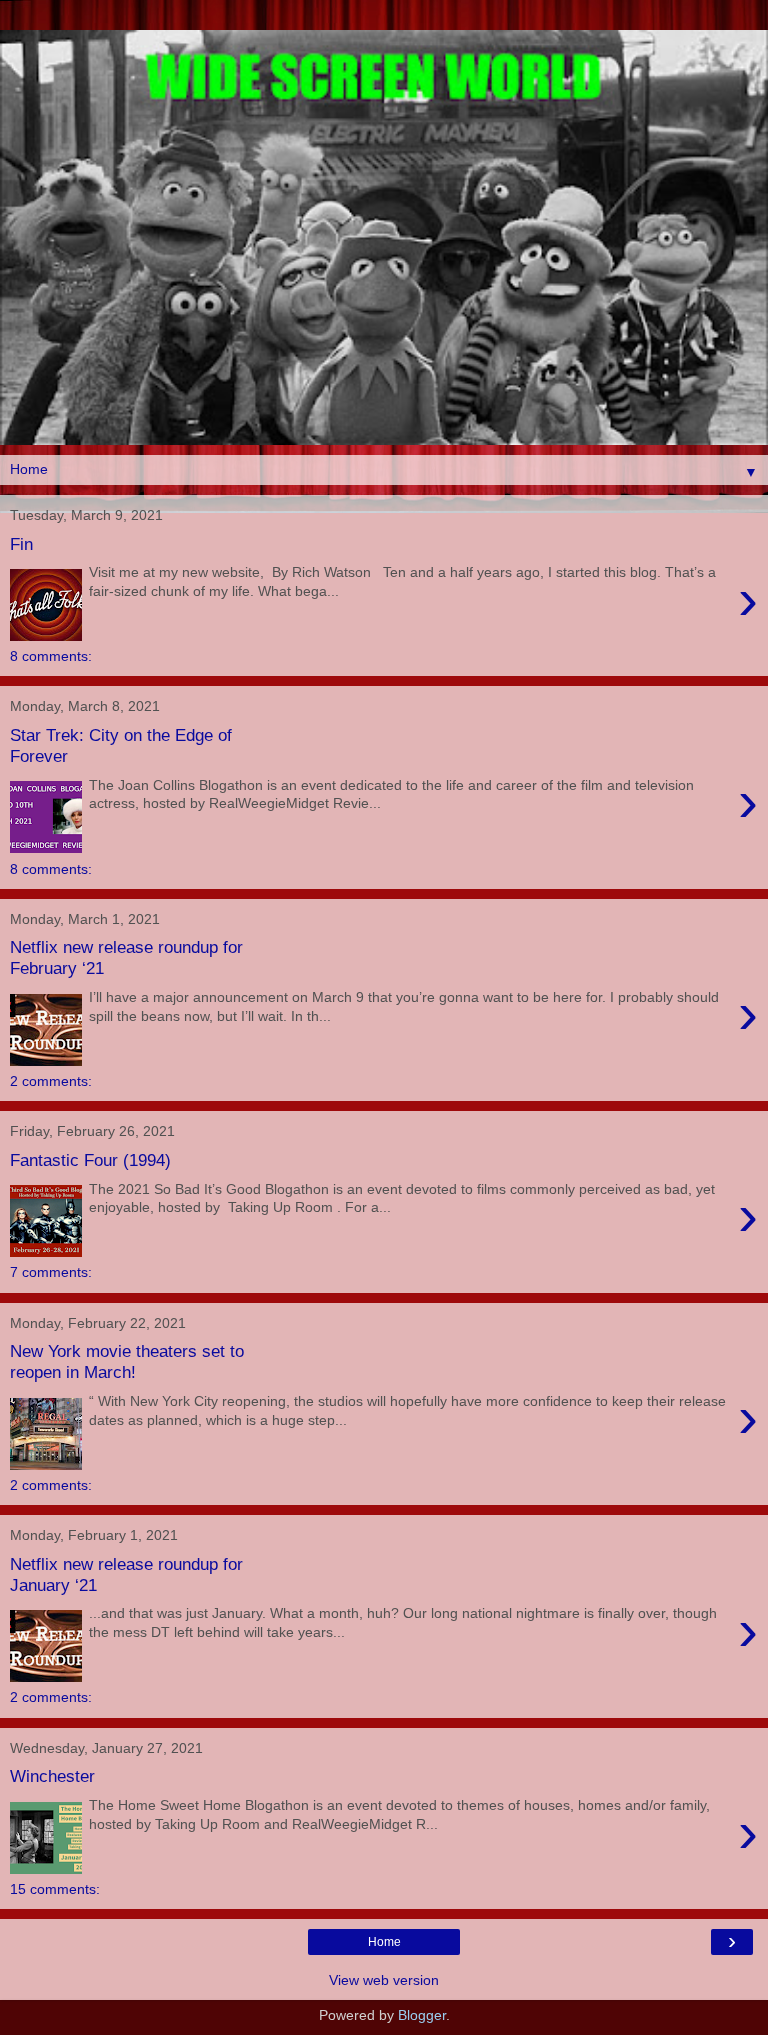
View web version (384, 1980)
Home (384, 1942)
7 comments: (51, 1272)
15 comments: (55, 1889)
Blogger (422, 2015)
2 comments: (51, 1081)
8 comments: (51, 656)
